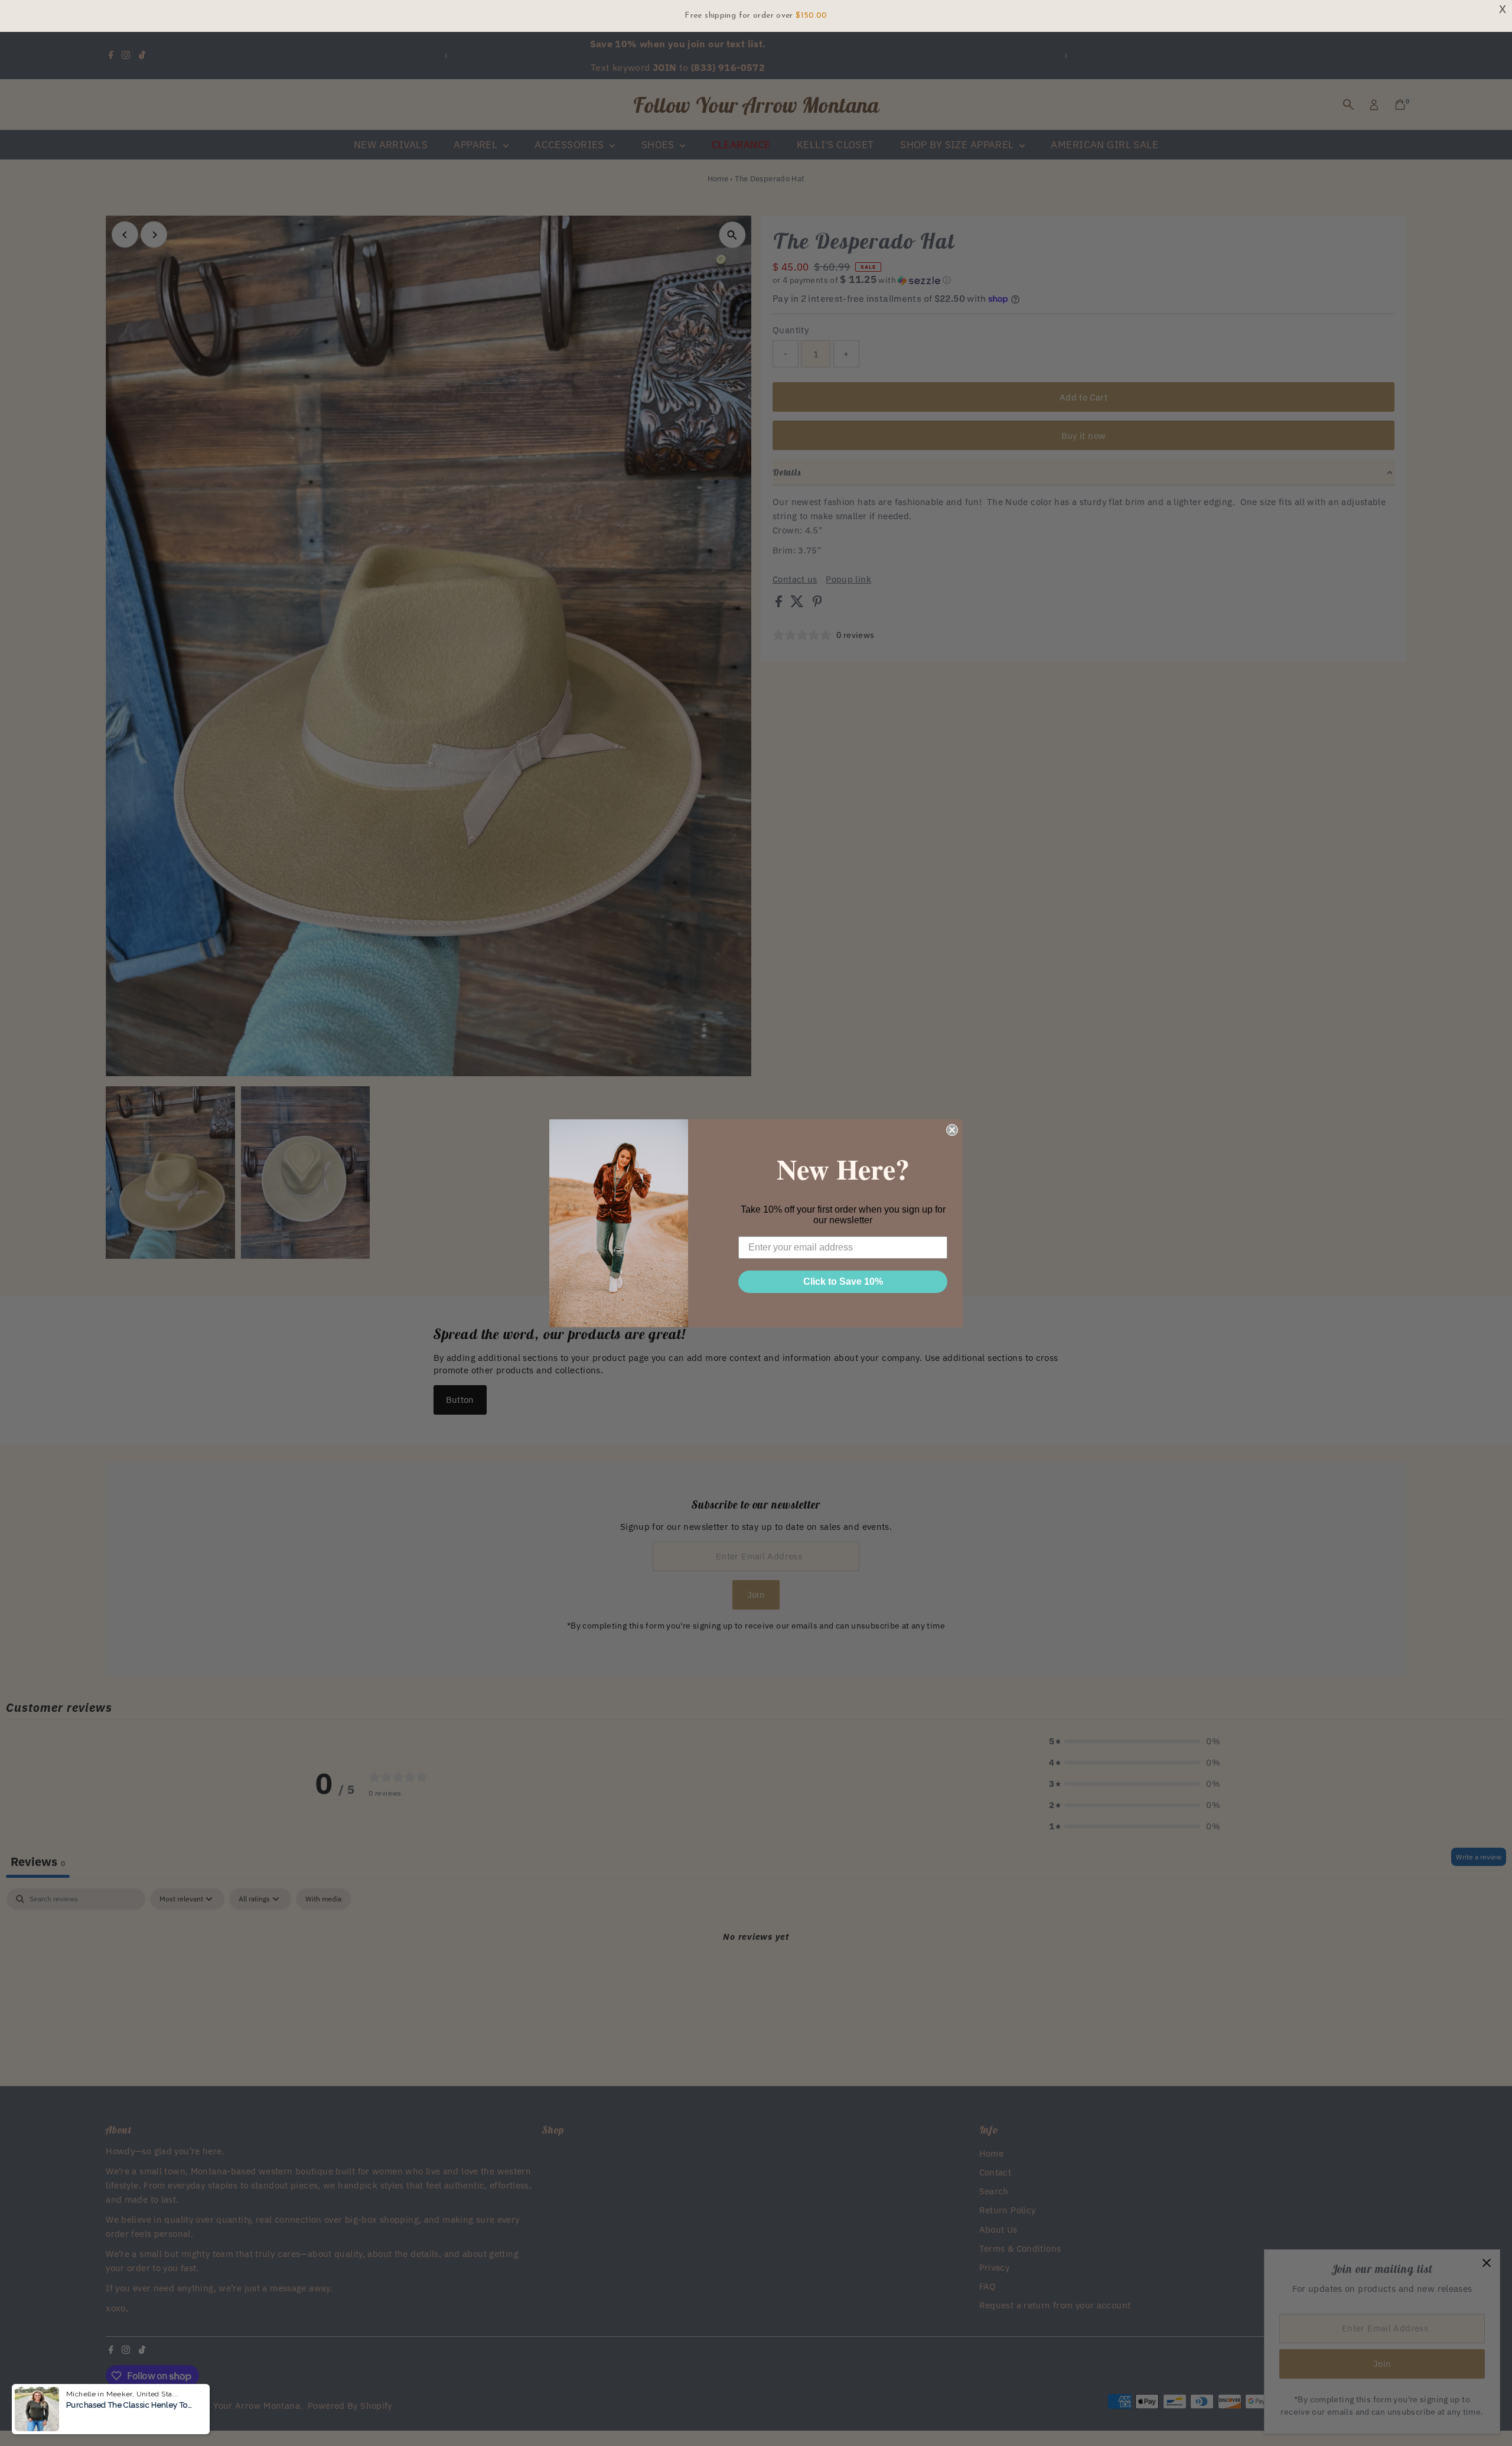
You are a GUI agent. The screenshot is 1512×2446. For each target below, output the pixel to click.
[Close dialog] (952, 1130)
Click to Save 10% (843, 1281)
